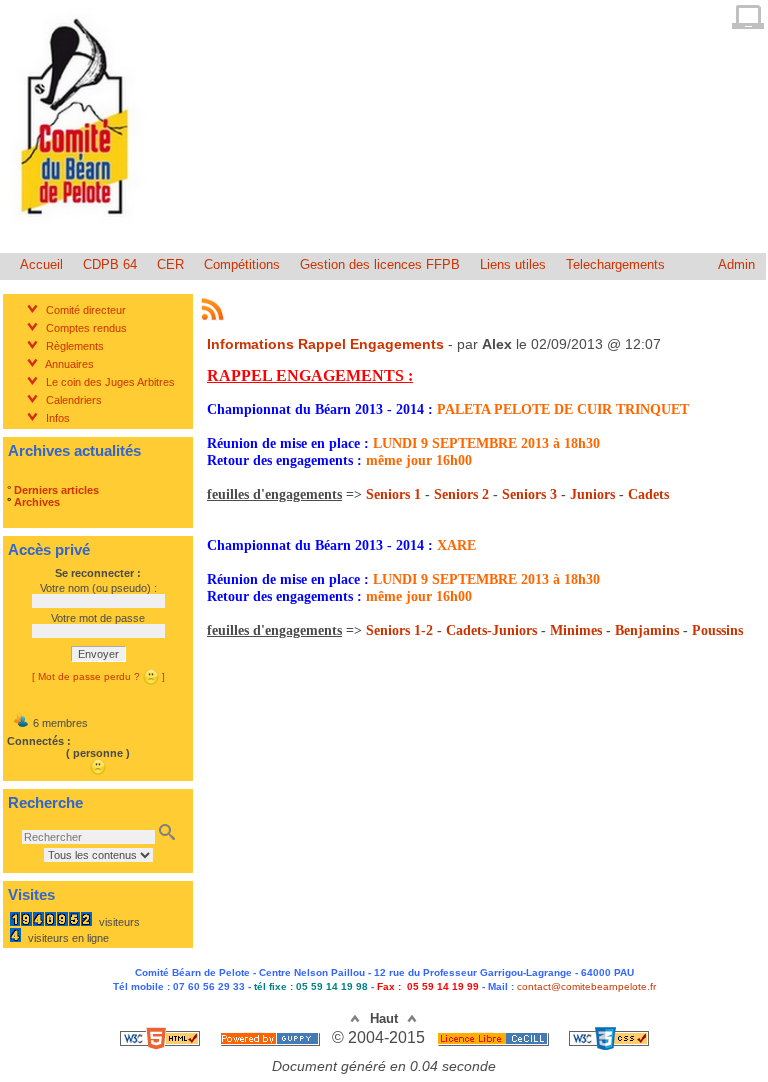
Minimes (576, 630)
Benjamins (647, 630)
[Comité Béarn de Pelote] (78, 229)
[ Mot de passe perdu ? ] (98, 676)
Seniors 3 (529, 494)
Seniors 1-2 (399, 630)
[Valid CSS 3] (609, 1037)
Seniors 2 (461, 494)
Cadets (648, 494)
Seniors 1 (393, 494)
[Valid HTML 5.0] (162, 1037)
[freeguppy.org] (272, 1037)
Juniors (592, 494)
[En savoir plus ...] (495, 1037)
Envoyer (98, 654)
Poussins (717, 630)
